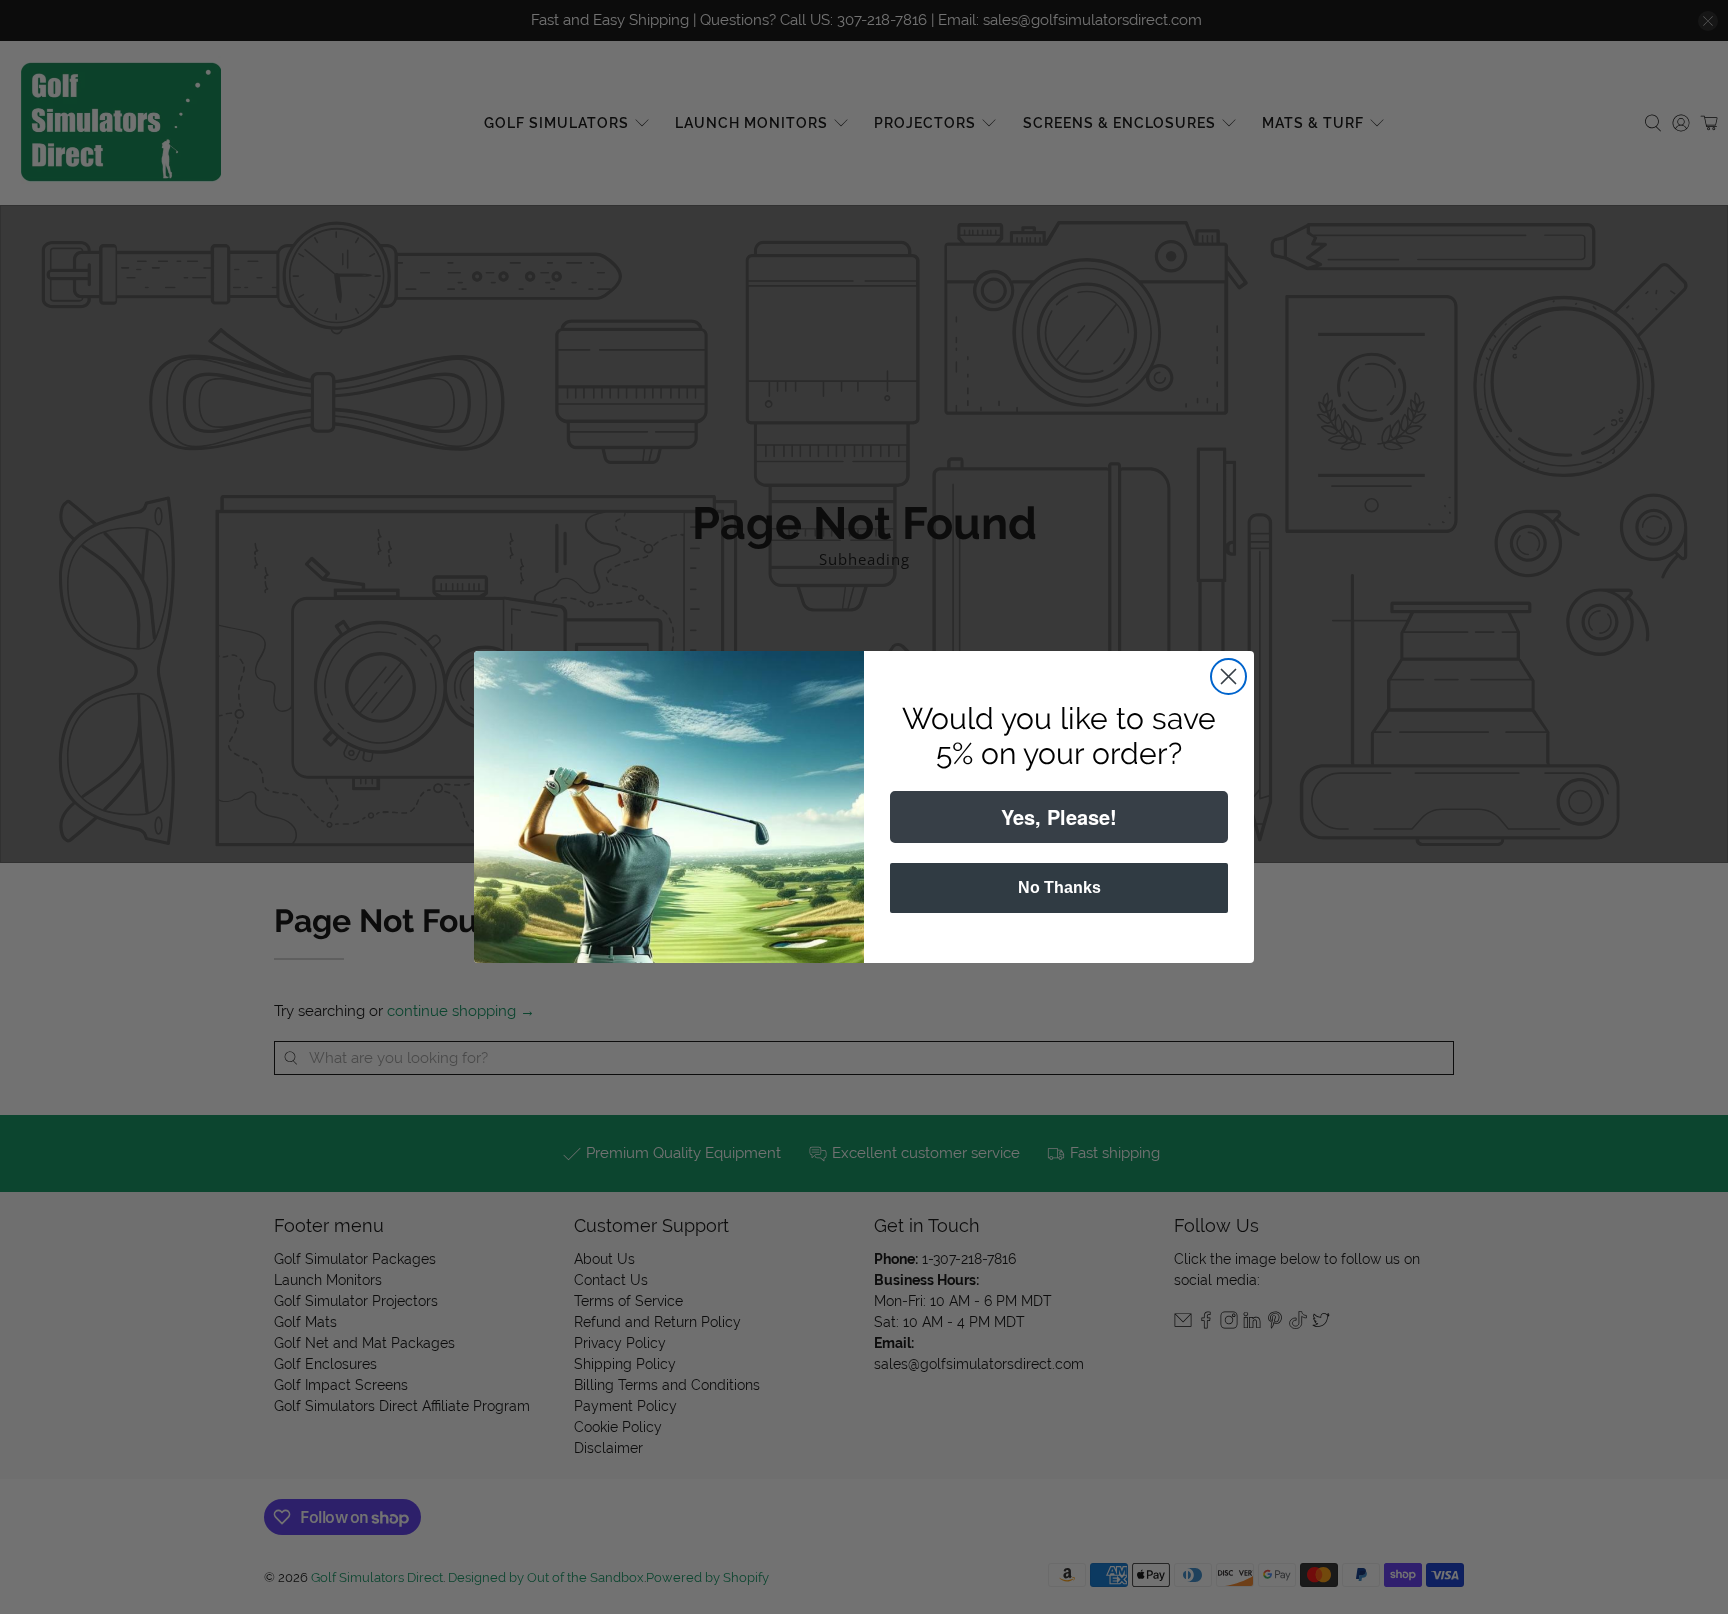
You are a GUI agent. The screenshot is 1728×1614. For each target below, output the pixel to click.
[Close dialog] (1228, 676)
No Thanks (1059, 887)
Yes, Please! (1059, 816)
